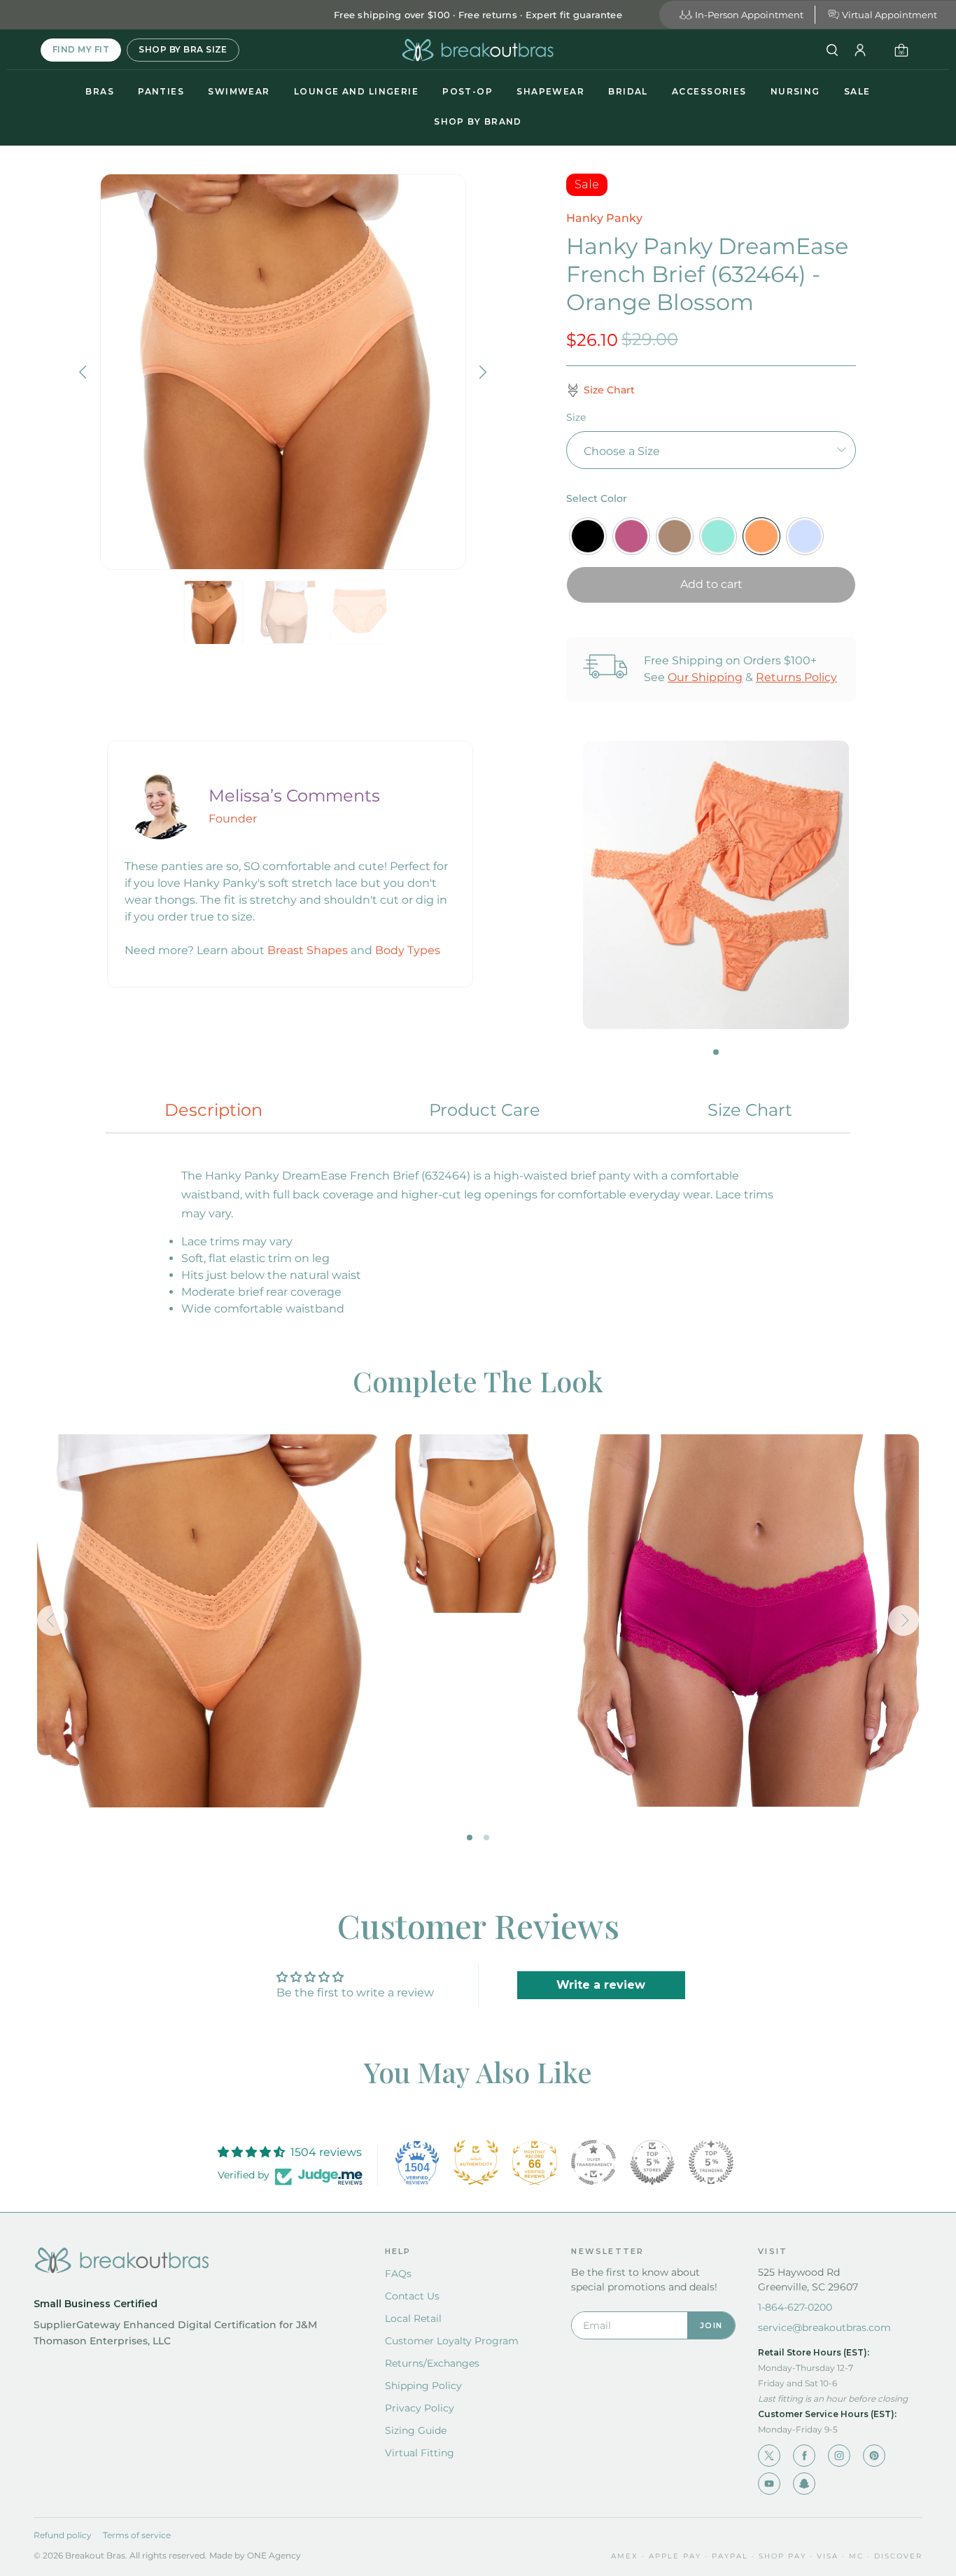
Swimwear (239, 91)
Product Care (485, 1110)
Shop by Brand (478, 121)
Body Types (408, 950)
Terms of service (137, 2535)
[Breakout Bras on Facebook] (804, 2456)
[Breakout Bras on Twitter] (769, 2456)
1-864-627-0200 (795, 2307)
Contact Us (412, 2296)
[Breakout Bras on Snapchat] (804, 2484)
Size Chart (750, 1110)
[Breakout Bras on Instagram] (839, 2456)
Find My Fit (81, 49)
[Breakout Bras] (478, 50)
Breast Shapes (308, 950)
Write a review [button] (601, 1985)
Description (213, 1110)
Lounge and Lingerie (356, 91)
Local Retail (413, 2318)
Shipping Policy (423, 2386)
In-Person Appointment (749, 15)
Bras (100, 91)
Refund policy (63, 2535)
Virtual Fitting (420, 2453)
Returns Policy (796, 677)
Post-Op (468, 91)
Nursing (795, 91)
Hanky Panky (604, 218)
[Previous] (85, 372)
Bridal (628, 91)
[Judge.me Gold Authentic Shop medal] (476, 2162)
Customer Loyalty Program (452, 2341)
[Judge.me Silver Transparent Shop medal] (593, 2162)
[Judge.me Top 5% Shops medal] (652, 2162)
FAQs (398, 2274)
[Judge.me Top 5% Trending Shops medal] (711, 2162)
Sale (857, 91)
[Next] (481, 372)
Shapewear (550, 91)
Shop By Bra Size (183, 49)
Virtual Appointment (890, 15)
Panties (161, 91)
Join (711, 2325)
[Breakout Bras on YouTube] (769, 2484)
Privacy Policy (420, 2408)
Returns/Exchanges (432, 2363)
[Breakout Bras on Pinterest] (874, 2456)
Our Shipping (705, 677)
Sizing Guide (416, 2430)
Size (576, 417)
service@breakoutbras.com (824, 2327)
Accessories (709, 91)
